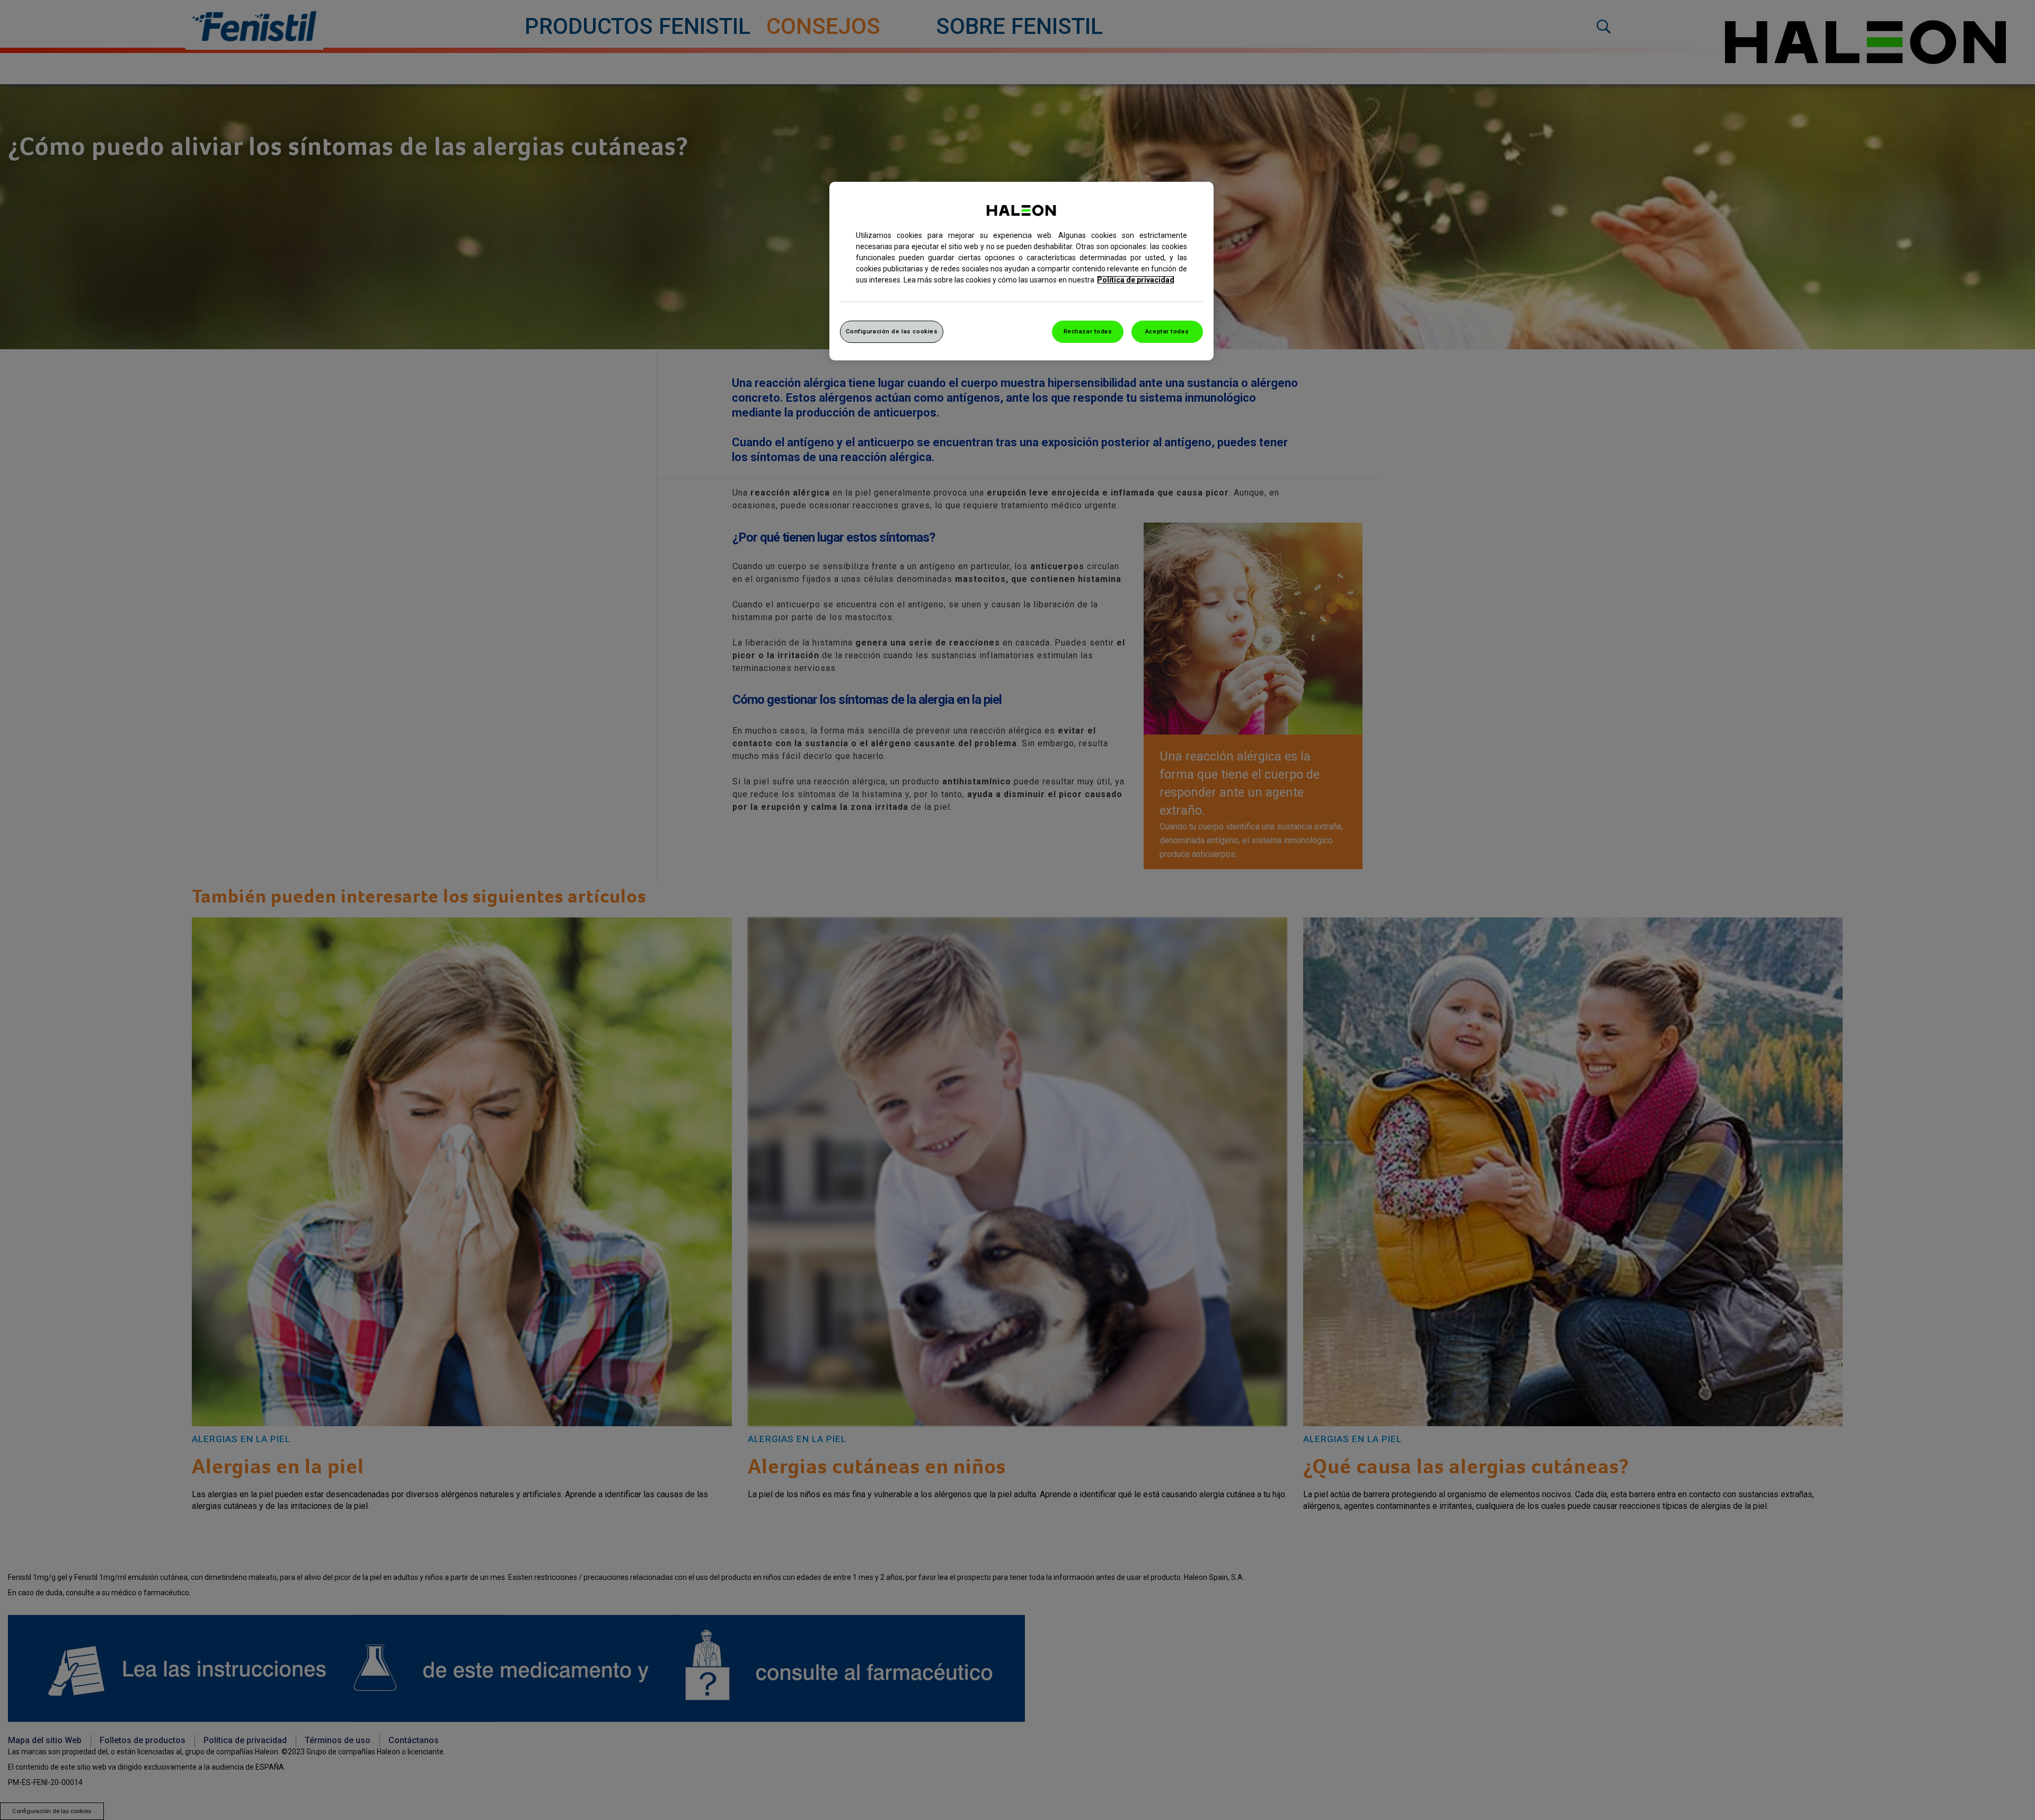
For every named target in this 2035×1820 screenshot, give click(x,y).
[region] (1021, 271)
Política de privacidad (1136, 280)
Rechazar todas (1088, 331)
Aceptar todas (1167, 331)
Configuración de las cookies (892, 331)
